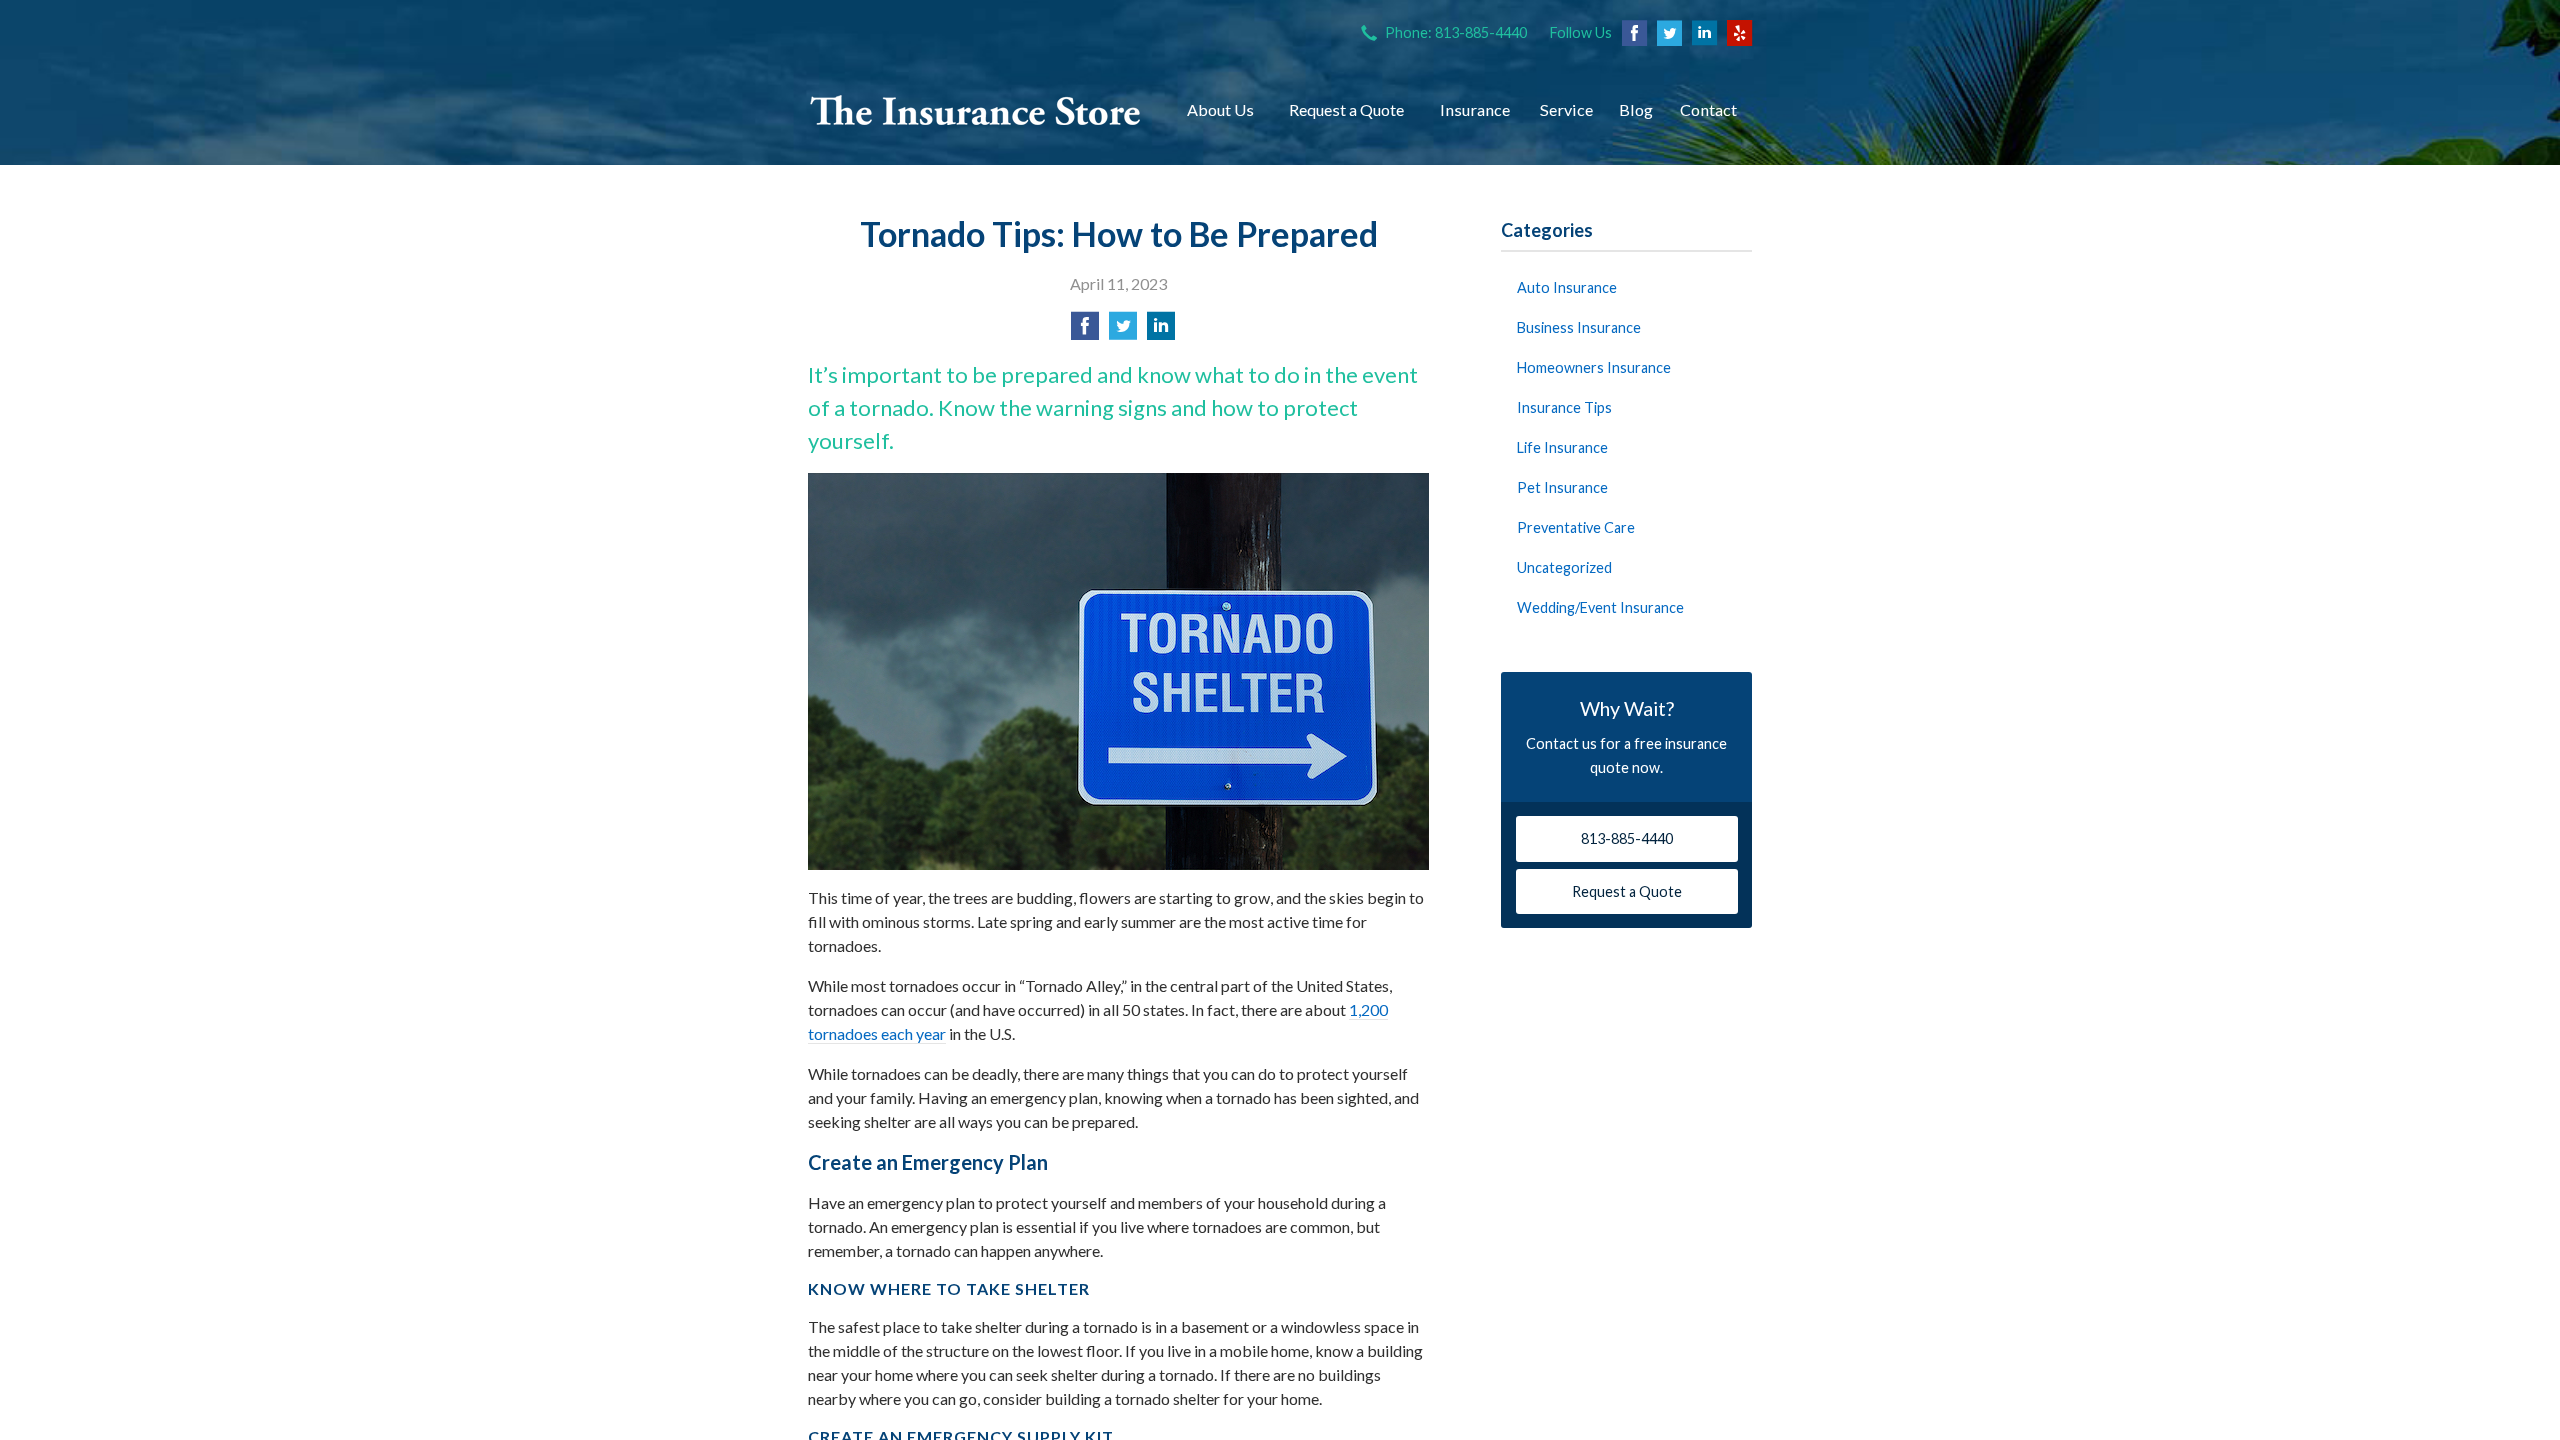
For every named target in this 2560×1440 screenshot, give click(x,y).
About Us (1220, 109)
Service (1566, 109)
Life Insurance (1562, 447)
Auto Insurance (1567, 287)
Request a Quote (1346, 109)
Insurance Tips (1564, 407)
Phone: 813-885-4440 (1456, 32)
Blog (1636, 109)
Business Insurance (1579, 327)
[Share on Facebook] (1085, 331)
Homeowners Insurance (1594, 367)
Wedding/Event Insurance (1600, 607)
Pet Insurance (1562, 487)
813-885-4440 (1627, 838)
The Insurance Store (975, 110)
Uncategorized (1564, 567)
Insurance (1475, 109)
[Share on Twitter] (1123, 331)
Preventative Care (1576, 527)
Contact (1708, 109)
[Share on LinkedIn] (1161, 331)
